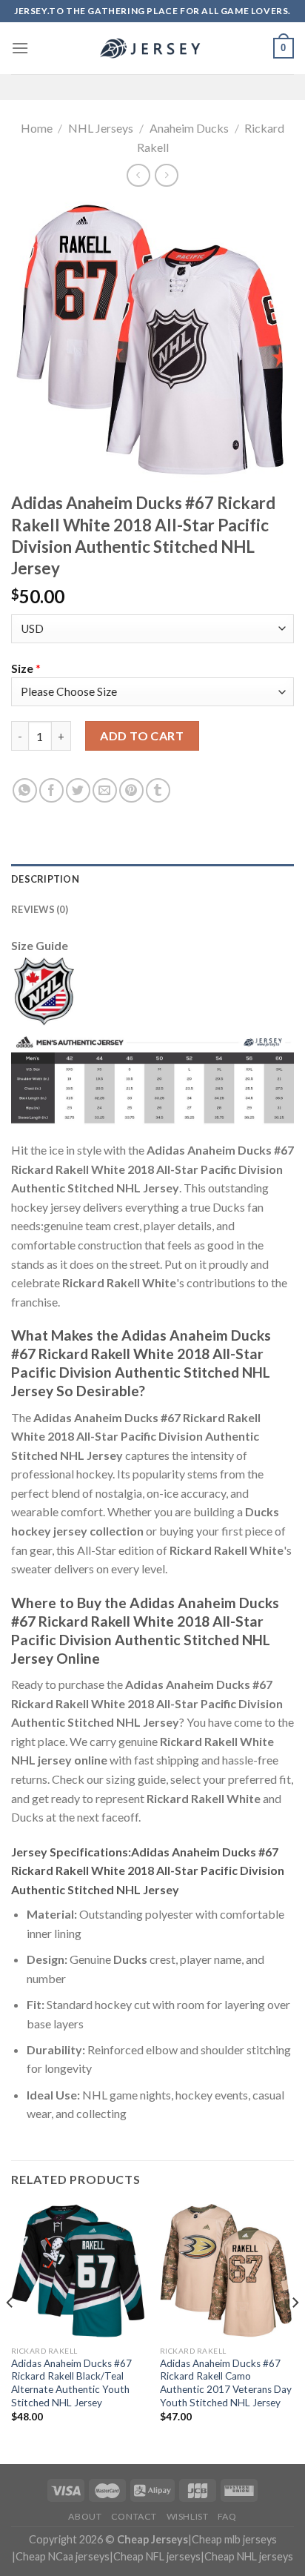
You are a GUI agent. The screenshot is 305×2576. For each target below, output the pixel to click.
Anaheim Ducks (189, 128)
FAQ (227, 2516)
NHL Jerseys (101, 128)
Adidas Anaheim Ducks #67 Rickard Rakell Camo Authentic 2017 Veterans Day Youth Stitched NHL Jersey (226, 2383)
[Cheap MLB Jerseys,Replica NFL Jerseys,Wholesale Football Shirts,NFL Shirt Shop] (152, 48)
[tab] (152, 879)
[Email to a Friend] (105, 790)
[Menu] (20, 48)
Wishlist (188, 2516)
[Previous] (10, 2333)
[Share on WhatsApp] (25, 790)
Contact (134, 2516)
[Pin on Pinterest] (131, 790)
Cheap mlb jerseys (234, 2539)
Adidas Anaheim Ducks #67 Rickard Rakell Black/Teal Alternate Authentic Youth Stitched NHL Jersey (71, 2383)
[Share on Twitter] (78, 790)
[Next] (295, 2333)
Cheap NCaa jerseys (63, 2556)
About (85, 2516)
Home (37, 128)
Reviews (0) (40, 909)
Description (45, 879)
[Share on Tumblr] (158, 790)
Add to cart (142, 736)
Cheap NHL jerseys (249, 2556)
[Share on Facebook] (51, 790)
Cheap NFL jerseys (157, 2556)
